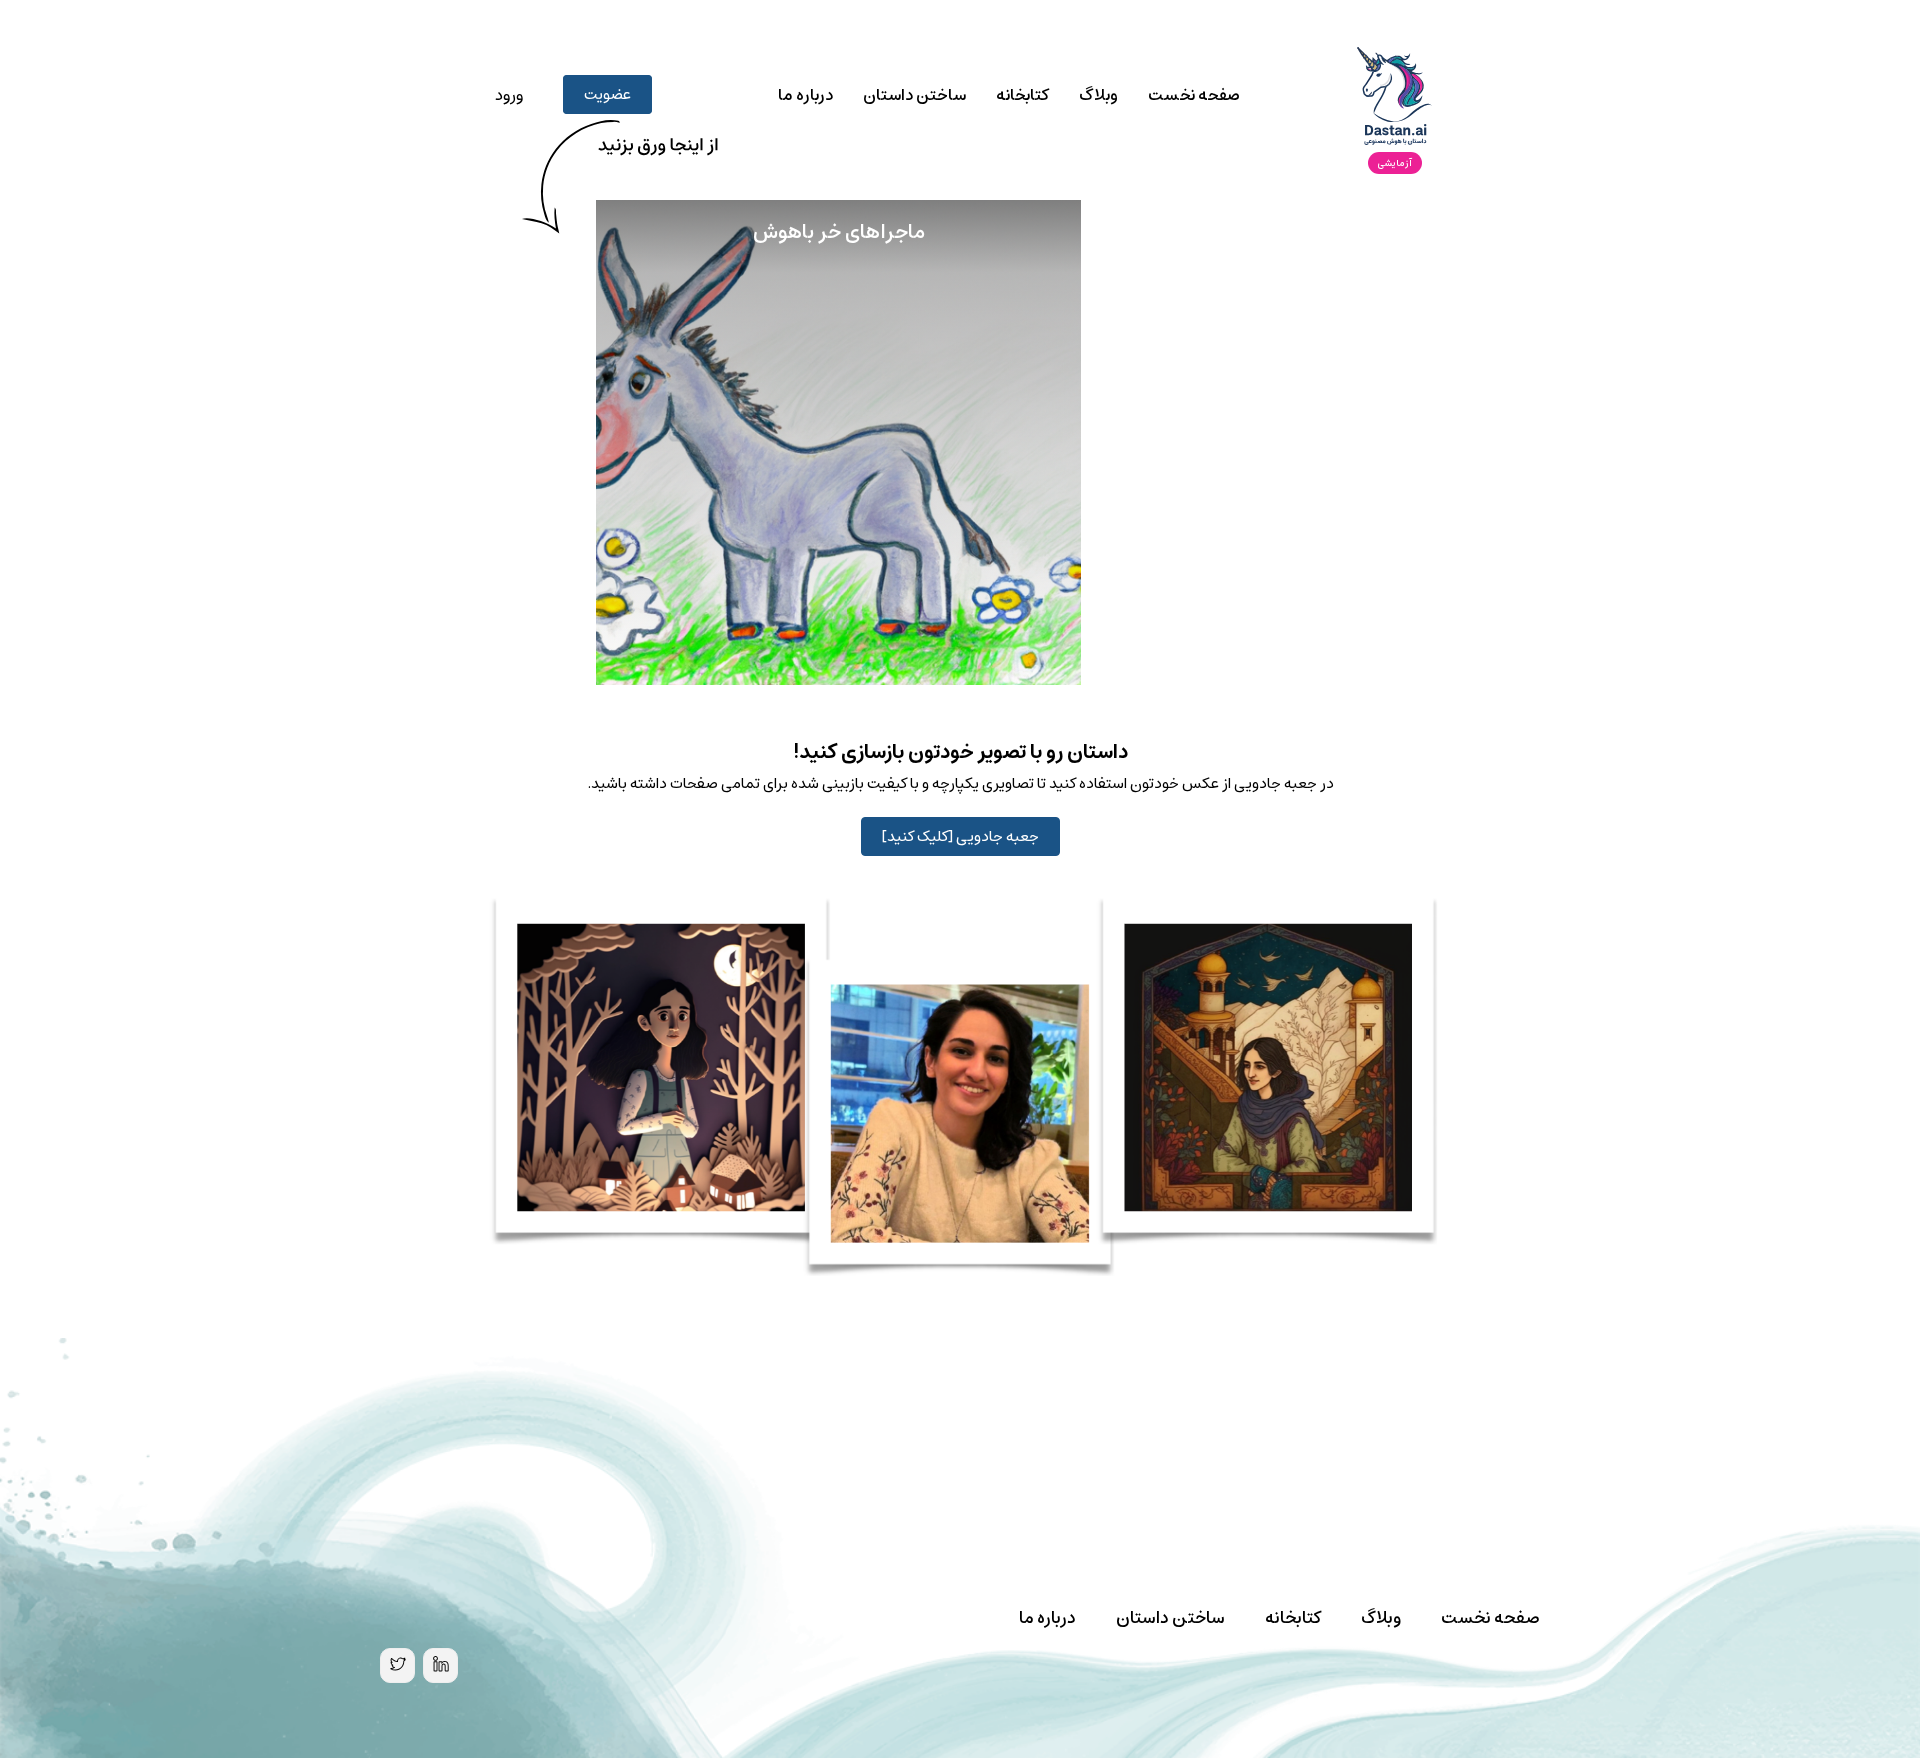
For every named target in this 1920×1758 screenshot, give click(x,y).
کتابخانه (1022, 95)
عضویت (607, 94)
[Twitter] (397, 1665)
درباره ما (805, 95)
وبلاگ (1098, 95)
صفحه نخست (1194, 95)
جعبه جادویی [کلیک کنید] (960, 836)
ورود (509, 95)
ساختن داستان (914, 95)
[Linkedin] (440, 1665)
